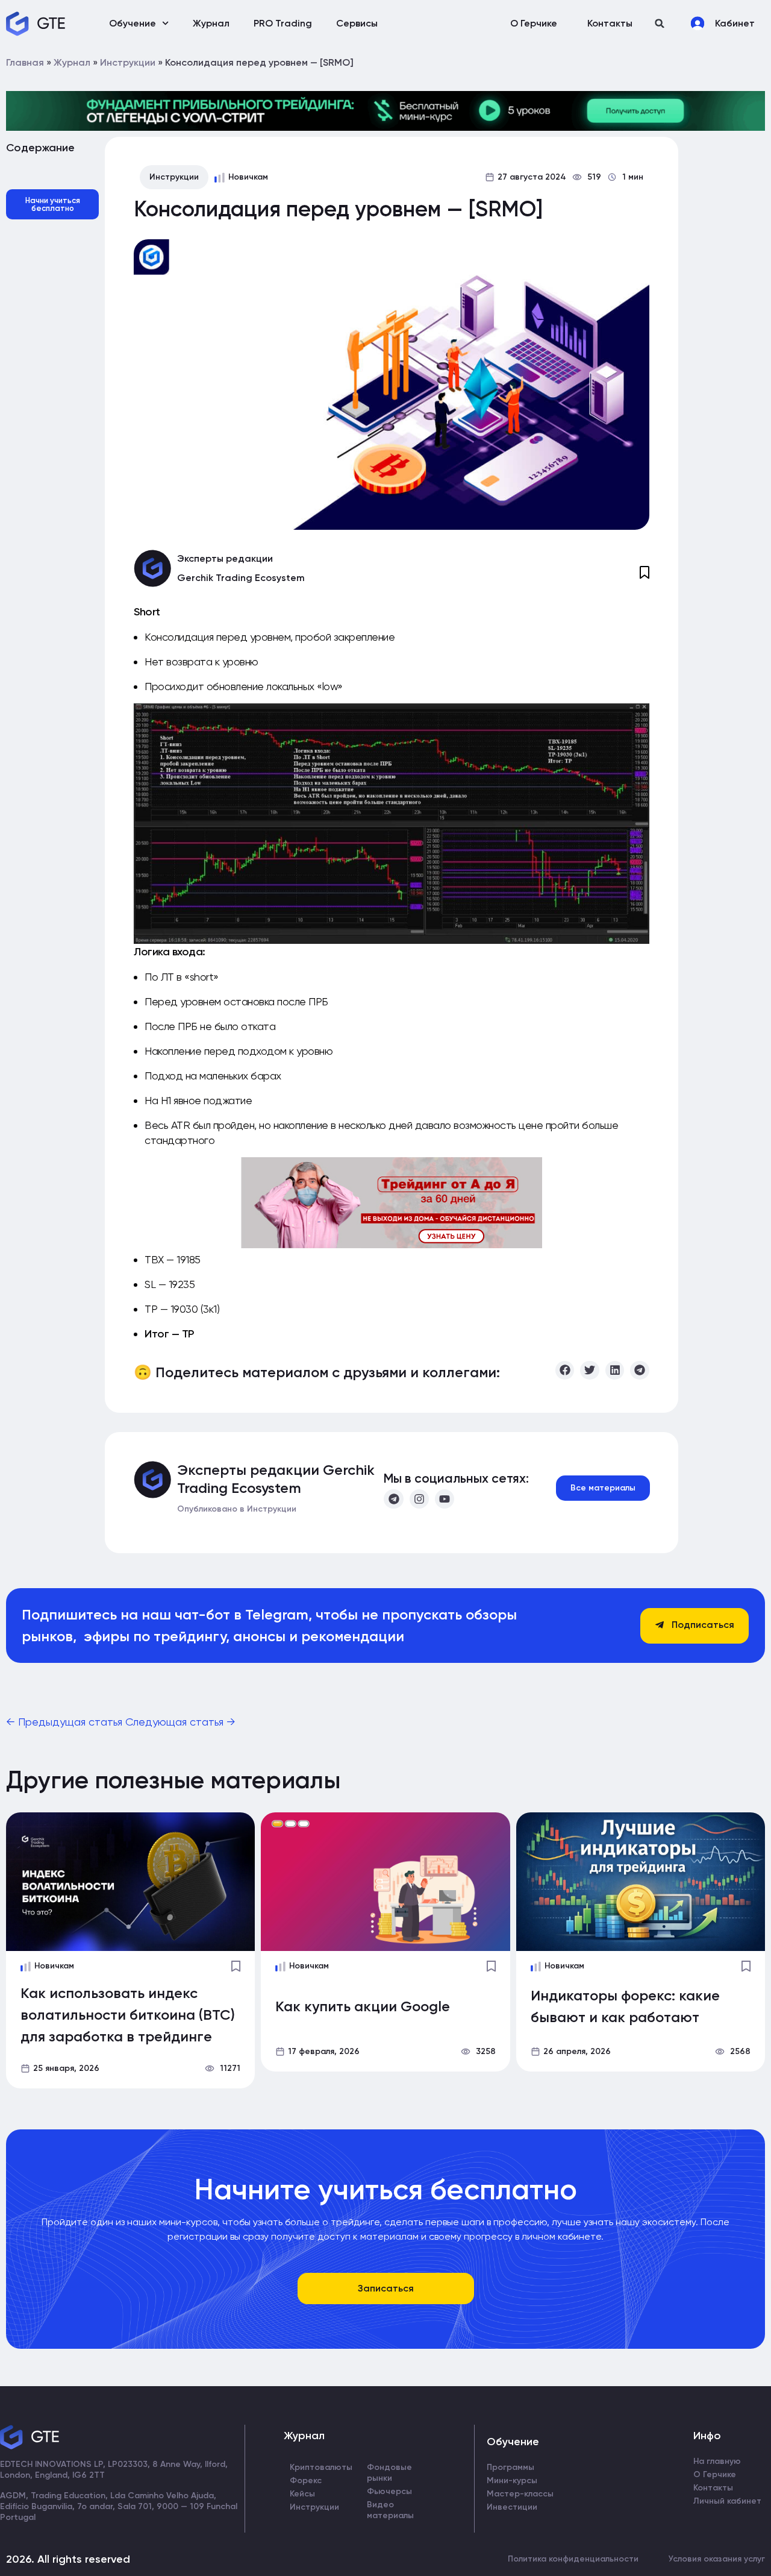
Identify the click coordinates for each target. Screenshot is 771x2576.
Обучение (133, 23)
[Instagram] (419, 1499)
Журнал (211, 23)
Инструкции (128, 62)
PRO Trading (283, 23)
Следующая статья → (180, 1722)
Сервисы (357, 23)
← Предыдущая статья (66, 1722)
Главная (25, 62)
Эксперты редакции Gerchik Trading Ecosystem (276, 1479)
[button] (660, 23)
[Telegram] (393, 1499)
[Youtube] (445, 1499)
